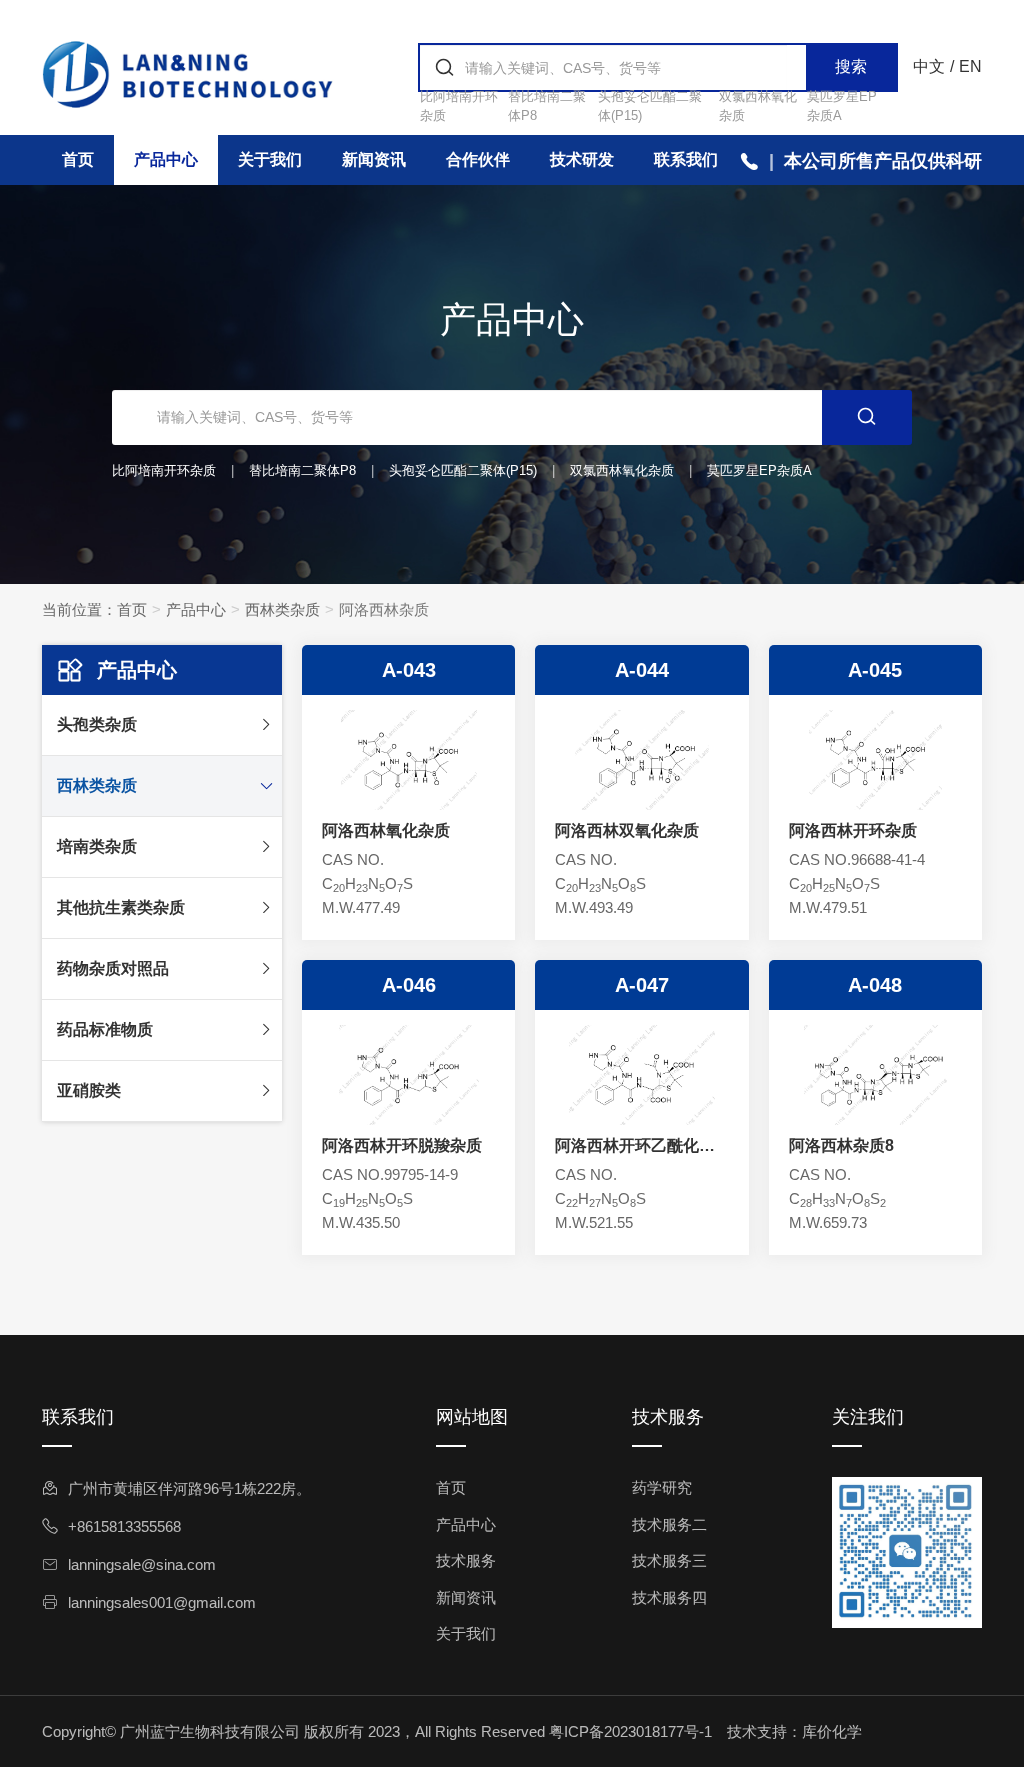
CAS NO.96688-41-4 (857, 859)
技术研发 (582, 159)
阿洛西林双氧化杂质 (627, 830)
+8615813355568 (124, 1526)
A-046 (409, 985)
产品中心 (166, 159)
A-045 (875, 670)
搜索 (851, 66)
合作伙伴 (478, 159)
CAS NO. (353, 859)
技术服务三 (669, 1560)
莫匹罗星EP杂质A (759, 470)
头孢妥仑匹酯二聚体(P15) (463, 470)
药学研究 (662, 1487)
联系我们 (686, 159)
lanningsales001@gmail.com (162, 1602)
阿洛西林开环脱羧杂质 (402, 1145)
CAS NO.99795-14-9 (390, 1174)
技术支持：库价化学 (794, 1731)
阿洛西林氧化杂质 (386, 830)
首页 (78, 159)
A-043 (409, 670)
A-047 (642, 985)
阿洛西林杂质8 (841, 1145)
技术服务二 (669, 1524)
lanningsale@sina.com (142, 1564)
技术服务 (466, 1560)
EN (970, 66)
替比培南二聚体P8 (302, 470)
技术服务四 (669, 1597)
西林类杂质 (282, 609)
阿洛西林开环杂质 (853, 830)
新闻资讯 (374, 159)
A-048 (875, 985)
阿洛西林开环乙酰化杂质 (635, 1147)
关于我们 (270, 159)
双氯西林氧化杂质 (622, 470)
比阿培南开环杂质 (164, 470)
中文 (929, 66)
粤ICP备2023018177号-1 (630, 1731)
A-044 (642, 670)
